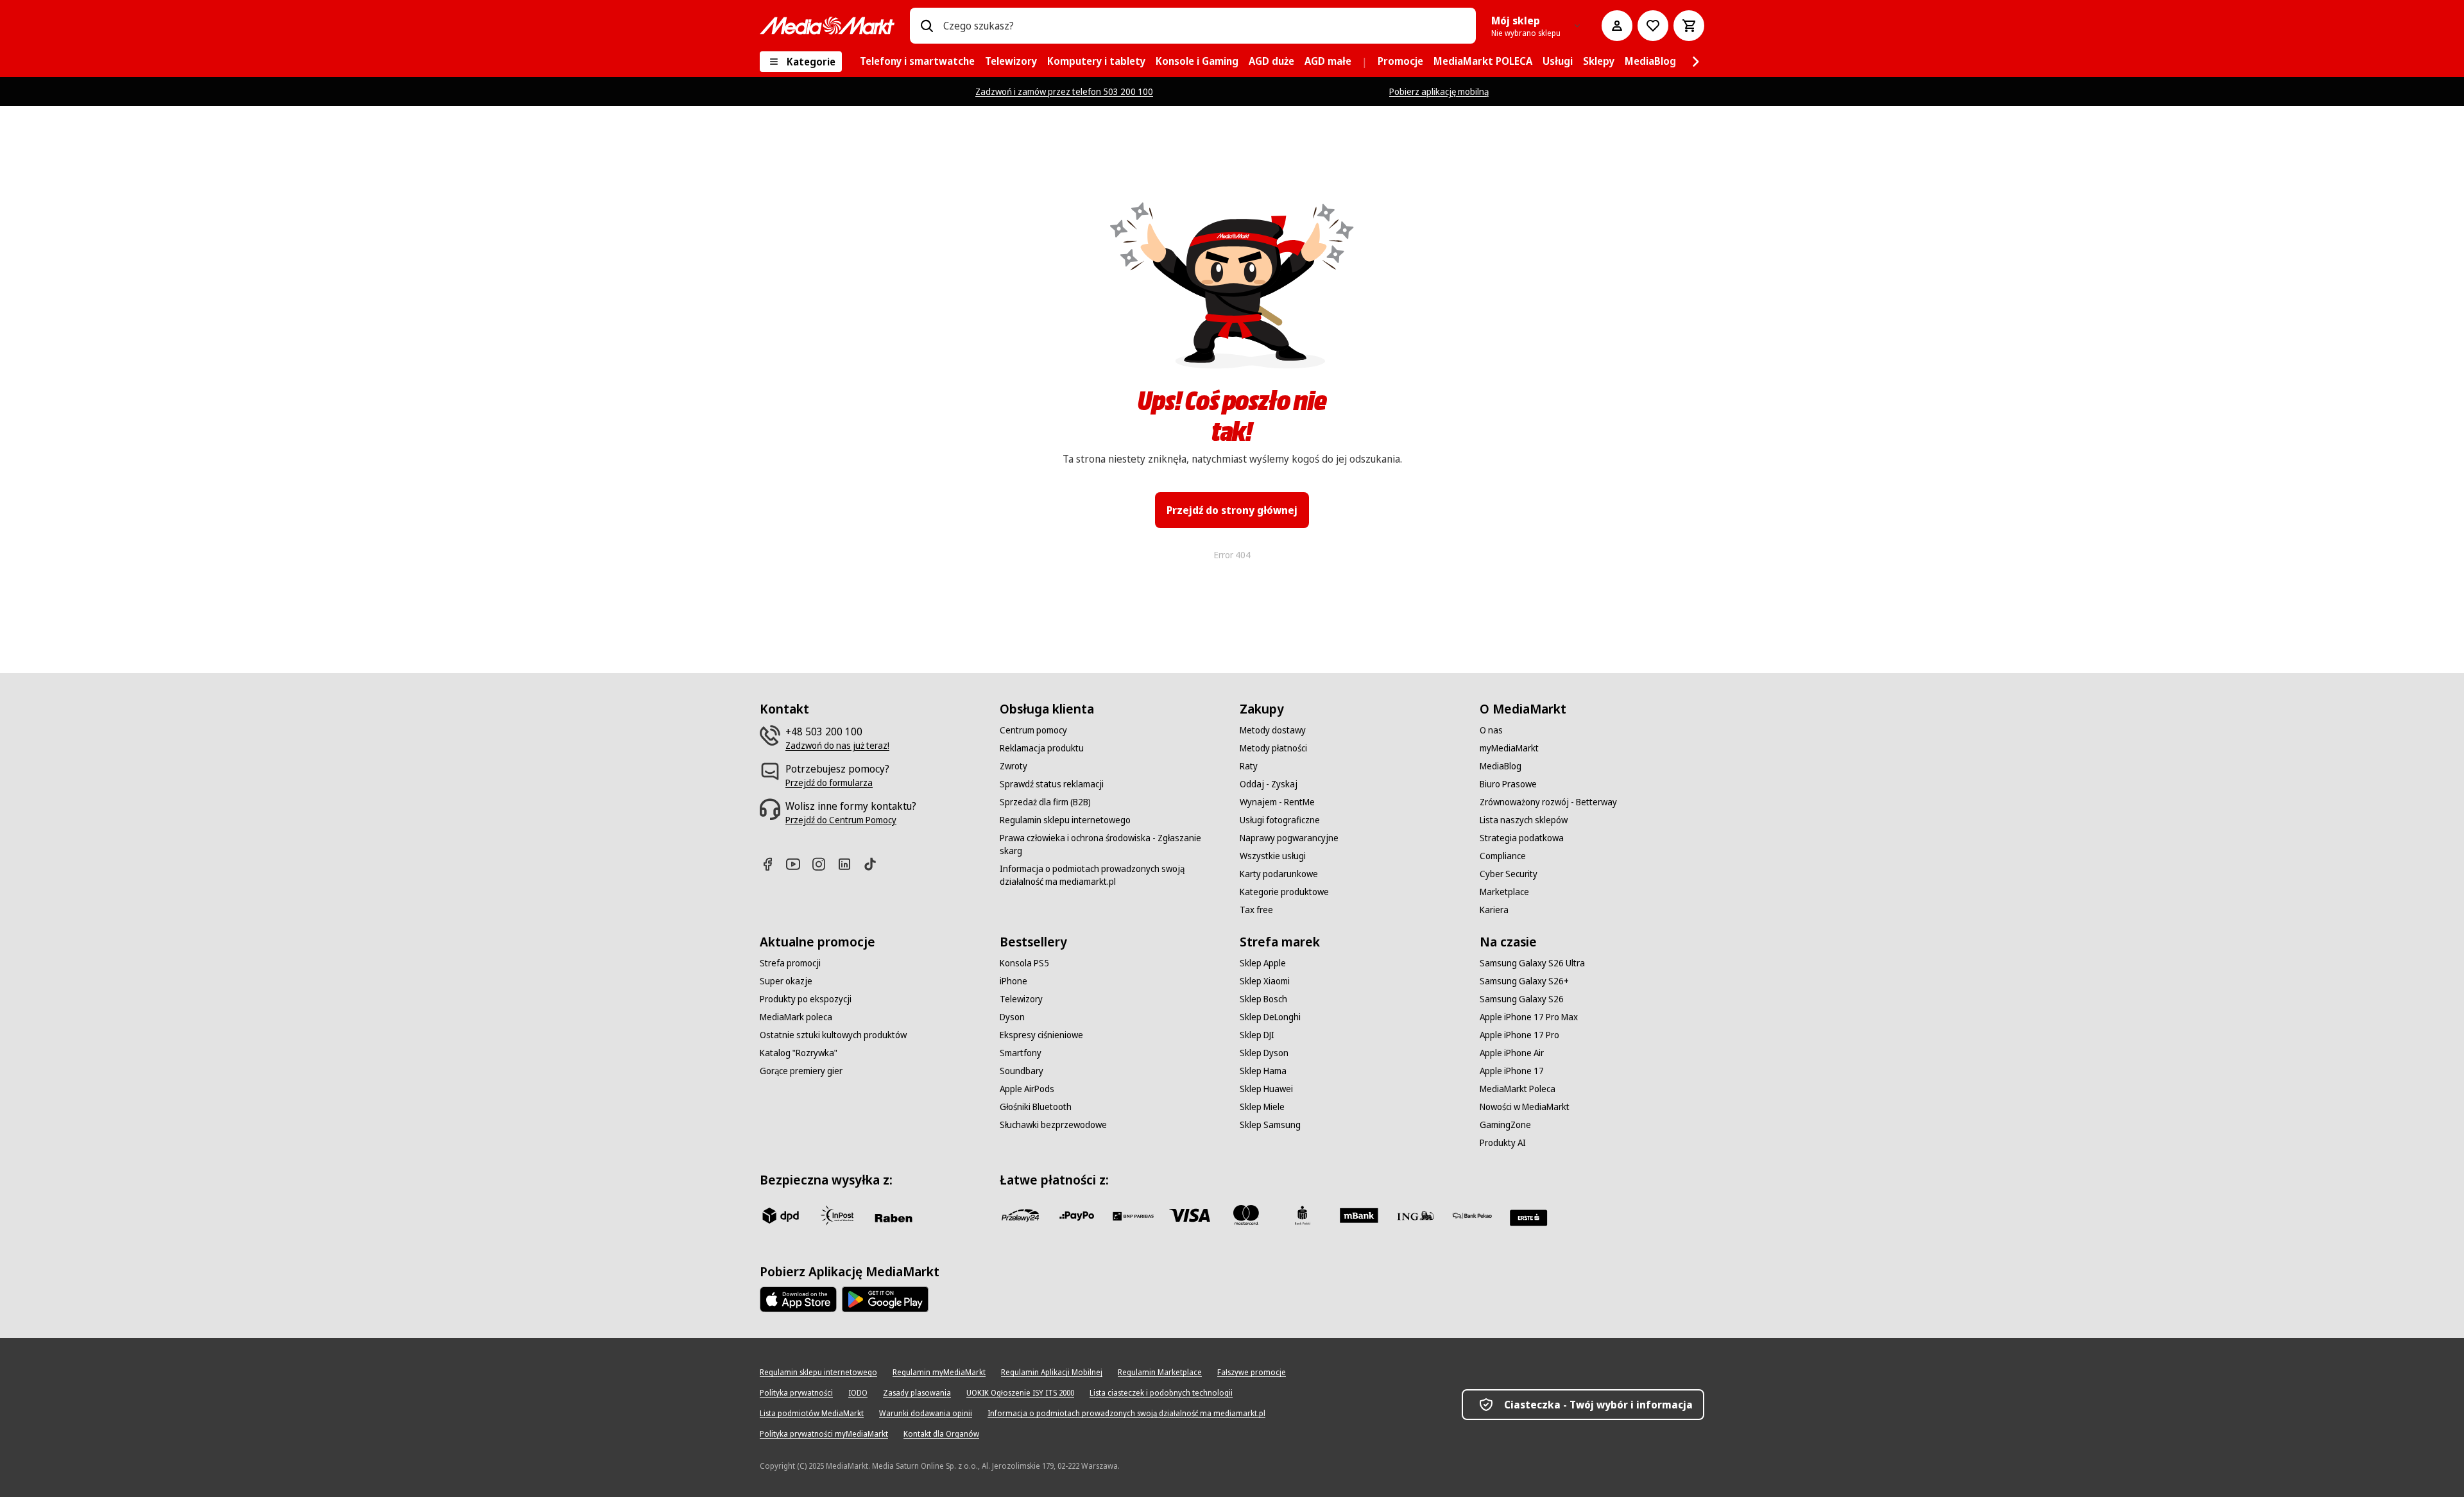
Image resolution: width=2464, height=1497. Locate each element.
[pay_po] (1077, 1215)
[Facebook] (773, 864)
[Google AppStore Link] (885, 1299)
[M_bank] (1359, 1215)
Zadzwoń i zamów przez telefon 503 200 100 (1064, 91)
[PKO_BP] (1303, 1215)
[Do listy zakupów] (1653, 26)
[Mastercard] (1246, 1215)
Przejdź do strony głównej (1232, 510)
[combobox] (1204, 26)
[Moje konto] (1617, 26)
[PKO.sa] (1472, 1215)
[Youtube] (798, 864)
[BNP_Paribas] (1133, 1215)
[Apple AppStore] (798, 1299)
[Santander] (1528, 1218)
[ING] (1416, 1215)
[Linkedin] (850, 864)
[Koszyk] (1689, 26)
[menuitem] (917, 62)
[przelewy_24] (1020, 1215)
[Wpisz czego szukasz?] (927, 26)
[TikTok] (875, 864)
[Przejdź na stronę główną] (827, 26)
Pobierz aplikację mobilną (1439, 91)
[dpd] (780, 1215)
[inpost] (837, 1215)
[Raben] (893, 1218)
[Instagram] (824, 864)
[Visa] (1190, 1215)
